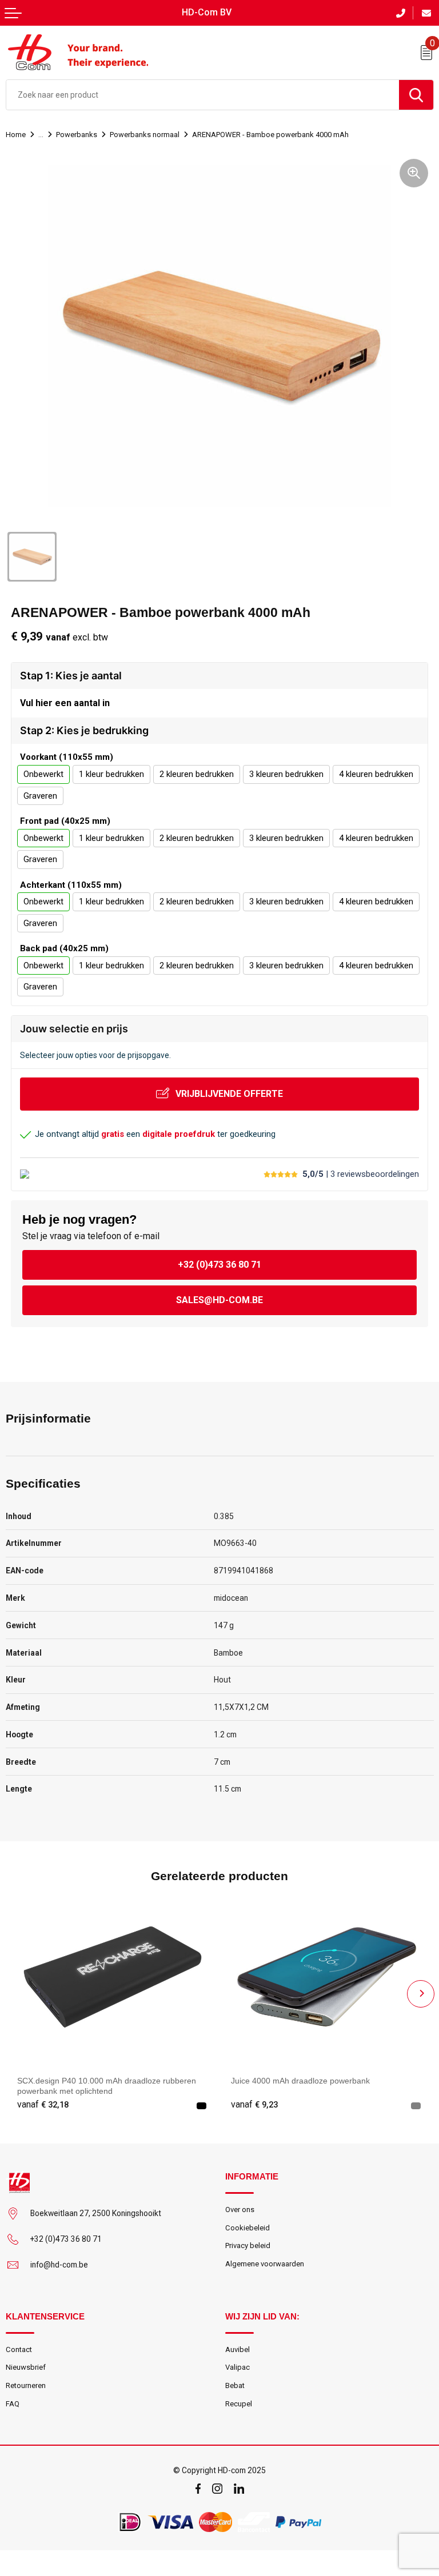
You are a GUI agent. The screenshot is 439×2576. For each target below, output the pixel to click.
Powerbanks (77, 135)
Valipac (238, 2367)
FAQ (13, 2404)
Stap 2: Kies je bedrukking (84, 730)
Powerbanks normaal (145, 135)
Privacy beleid (248, 2246)
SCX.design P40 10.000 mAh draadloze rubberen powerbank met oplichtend (107, 2086)
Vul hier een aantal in (65, 703)
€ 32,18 (43, 2105)
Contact (19, 2349)
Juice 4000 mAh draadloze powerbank (300, 2081)
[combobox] (203, 95)
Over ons (240, 2210)
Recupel (239, 2404)
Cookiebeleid (248, 2228)
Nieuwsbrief (26, 2367)
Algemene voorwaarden (265, 2264)
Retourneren (26, 2385)
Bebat (235, 2385)
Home (16, 135)
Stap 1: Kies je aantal (71, 676)
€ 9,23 (254, 2105)
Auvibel (238, 2349)
